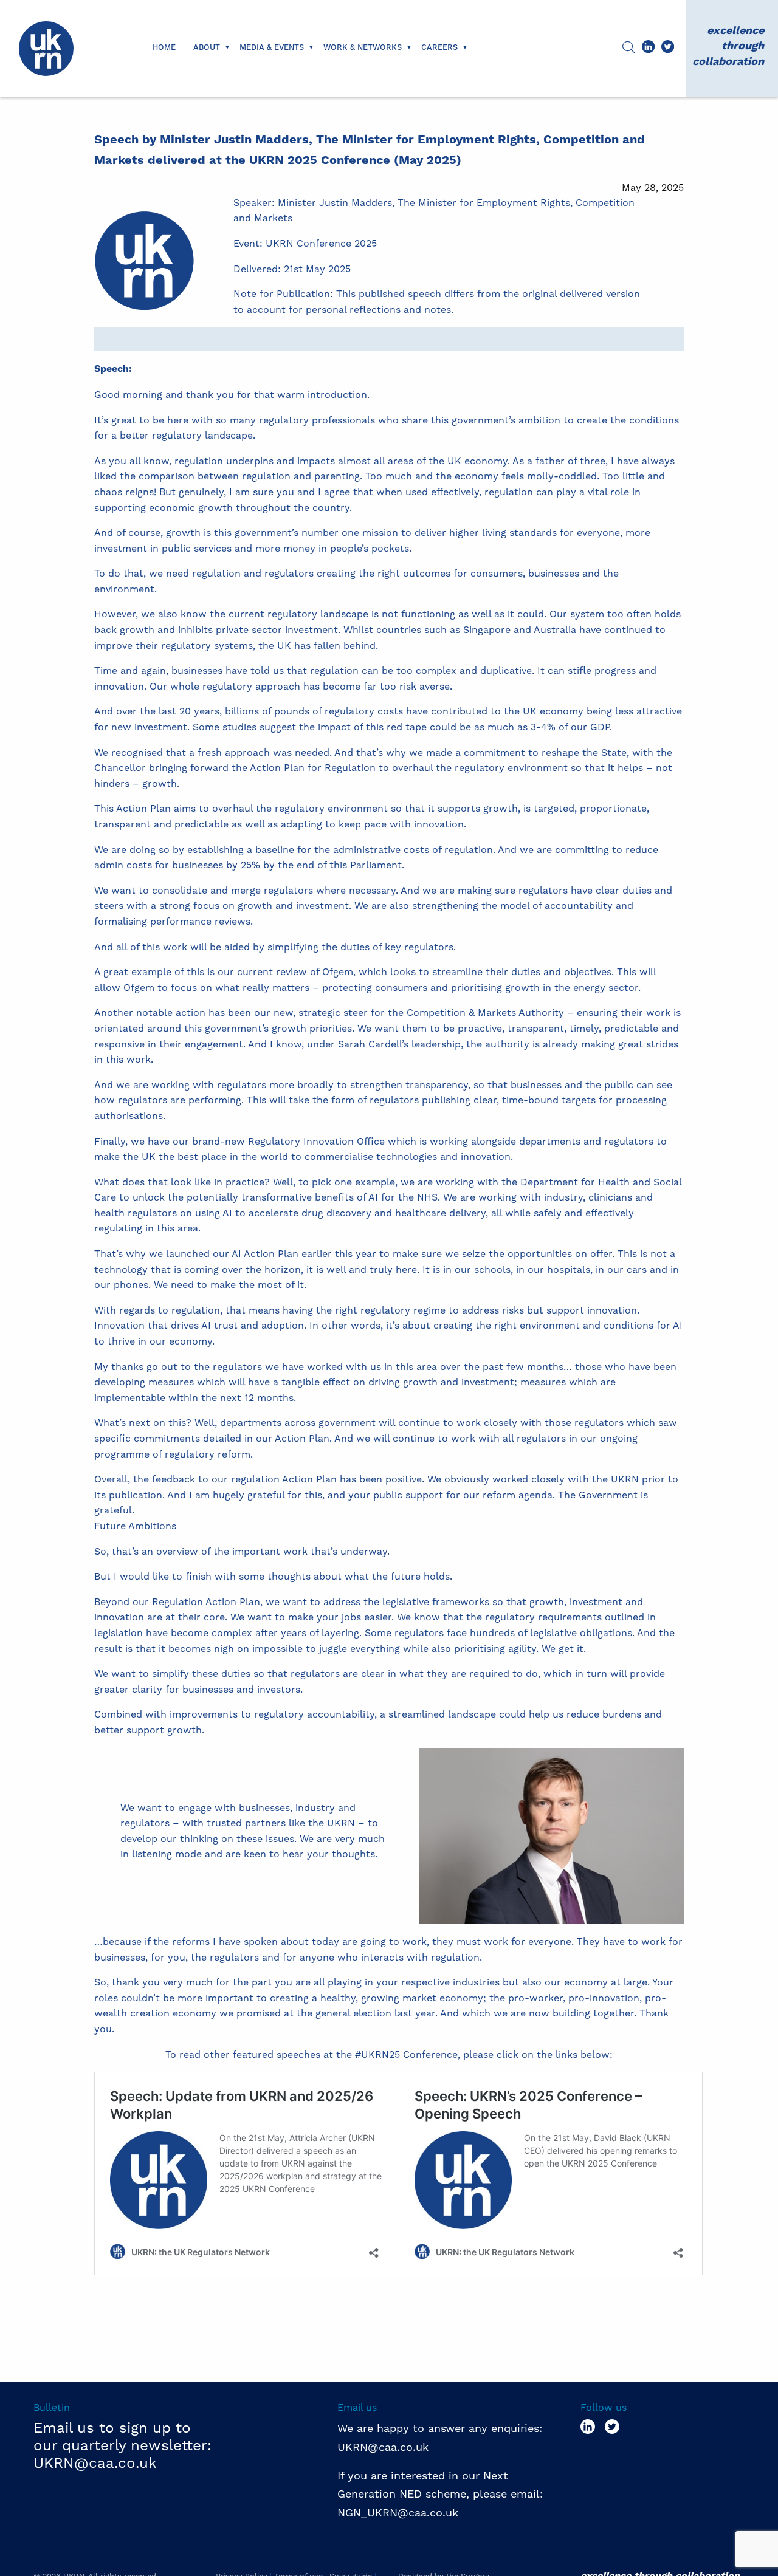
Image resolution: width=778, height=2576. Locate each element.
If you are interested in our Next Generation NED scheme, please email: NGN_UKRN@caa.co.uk (442, 2494)
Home (164, 47)
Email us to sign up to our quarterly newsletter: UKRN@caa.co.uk (122, 2445)
